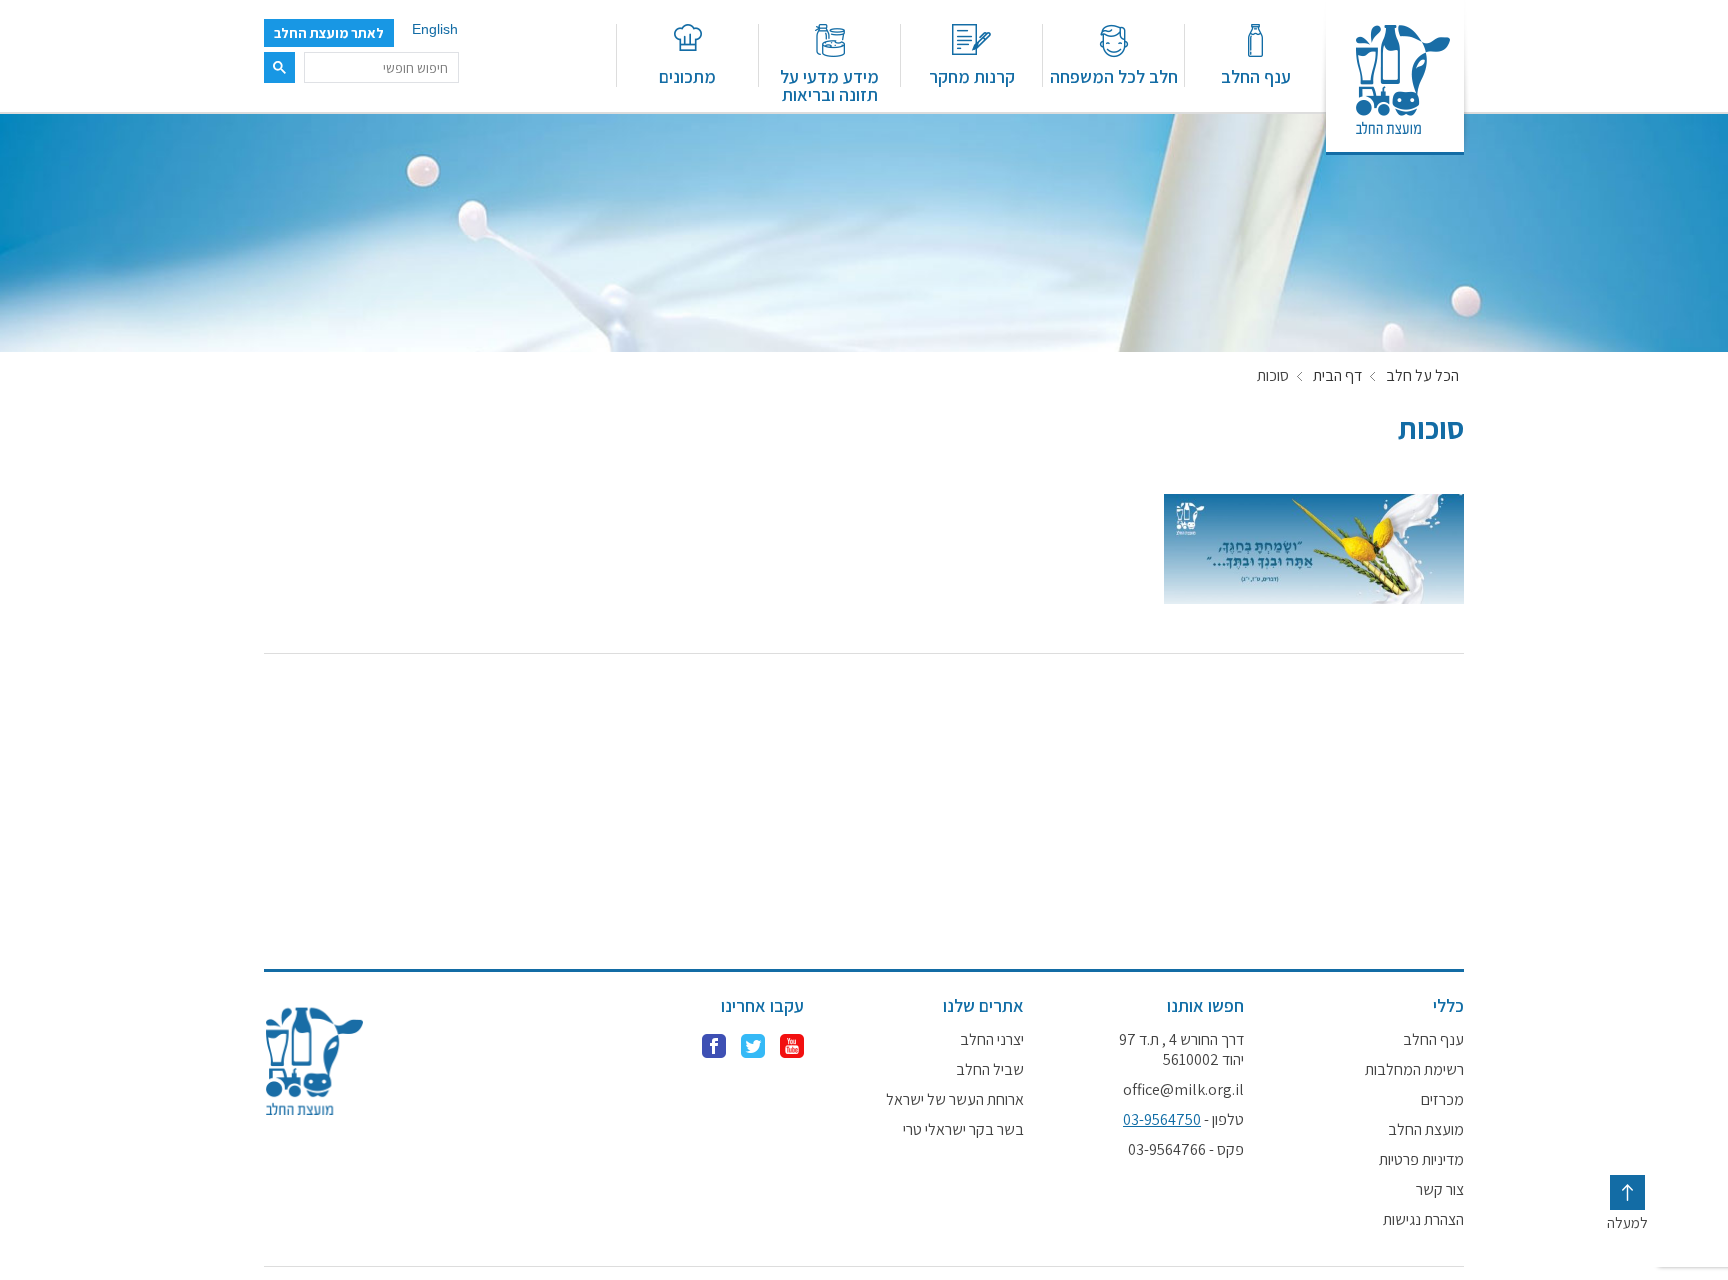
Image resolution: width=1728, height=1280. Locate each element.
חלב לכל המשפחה (1114, 75)
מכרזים (1442, 1100)
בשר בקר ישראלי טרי (963, 1130)
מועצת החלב (1426, 1130)
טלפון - (1183, 1120)
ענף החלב (1256, 75)
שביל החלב (990, 1070)
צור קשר (1440, 1190)
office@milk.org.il (1183, 1090)
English (435, 29)
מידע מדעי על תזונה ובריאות (829, 84)
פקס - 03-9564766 (1186, 1150)
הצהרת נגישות (1423, 1220)
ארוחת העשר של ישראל (955, 1100)
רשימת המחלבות (1414, 1070)
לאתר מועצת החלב (329, 33)
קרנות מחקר (972, 75)
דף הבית (1337, 376)
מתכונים (687, 75)
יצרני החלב (992, 1040)
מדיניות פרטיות (1421, 1160)
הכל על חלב (1422, 376)
